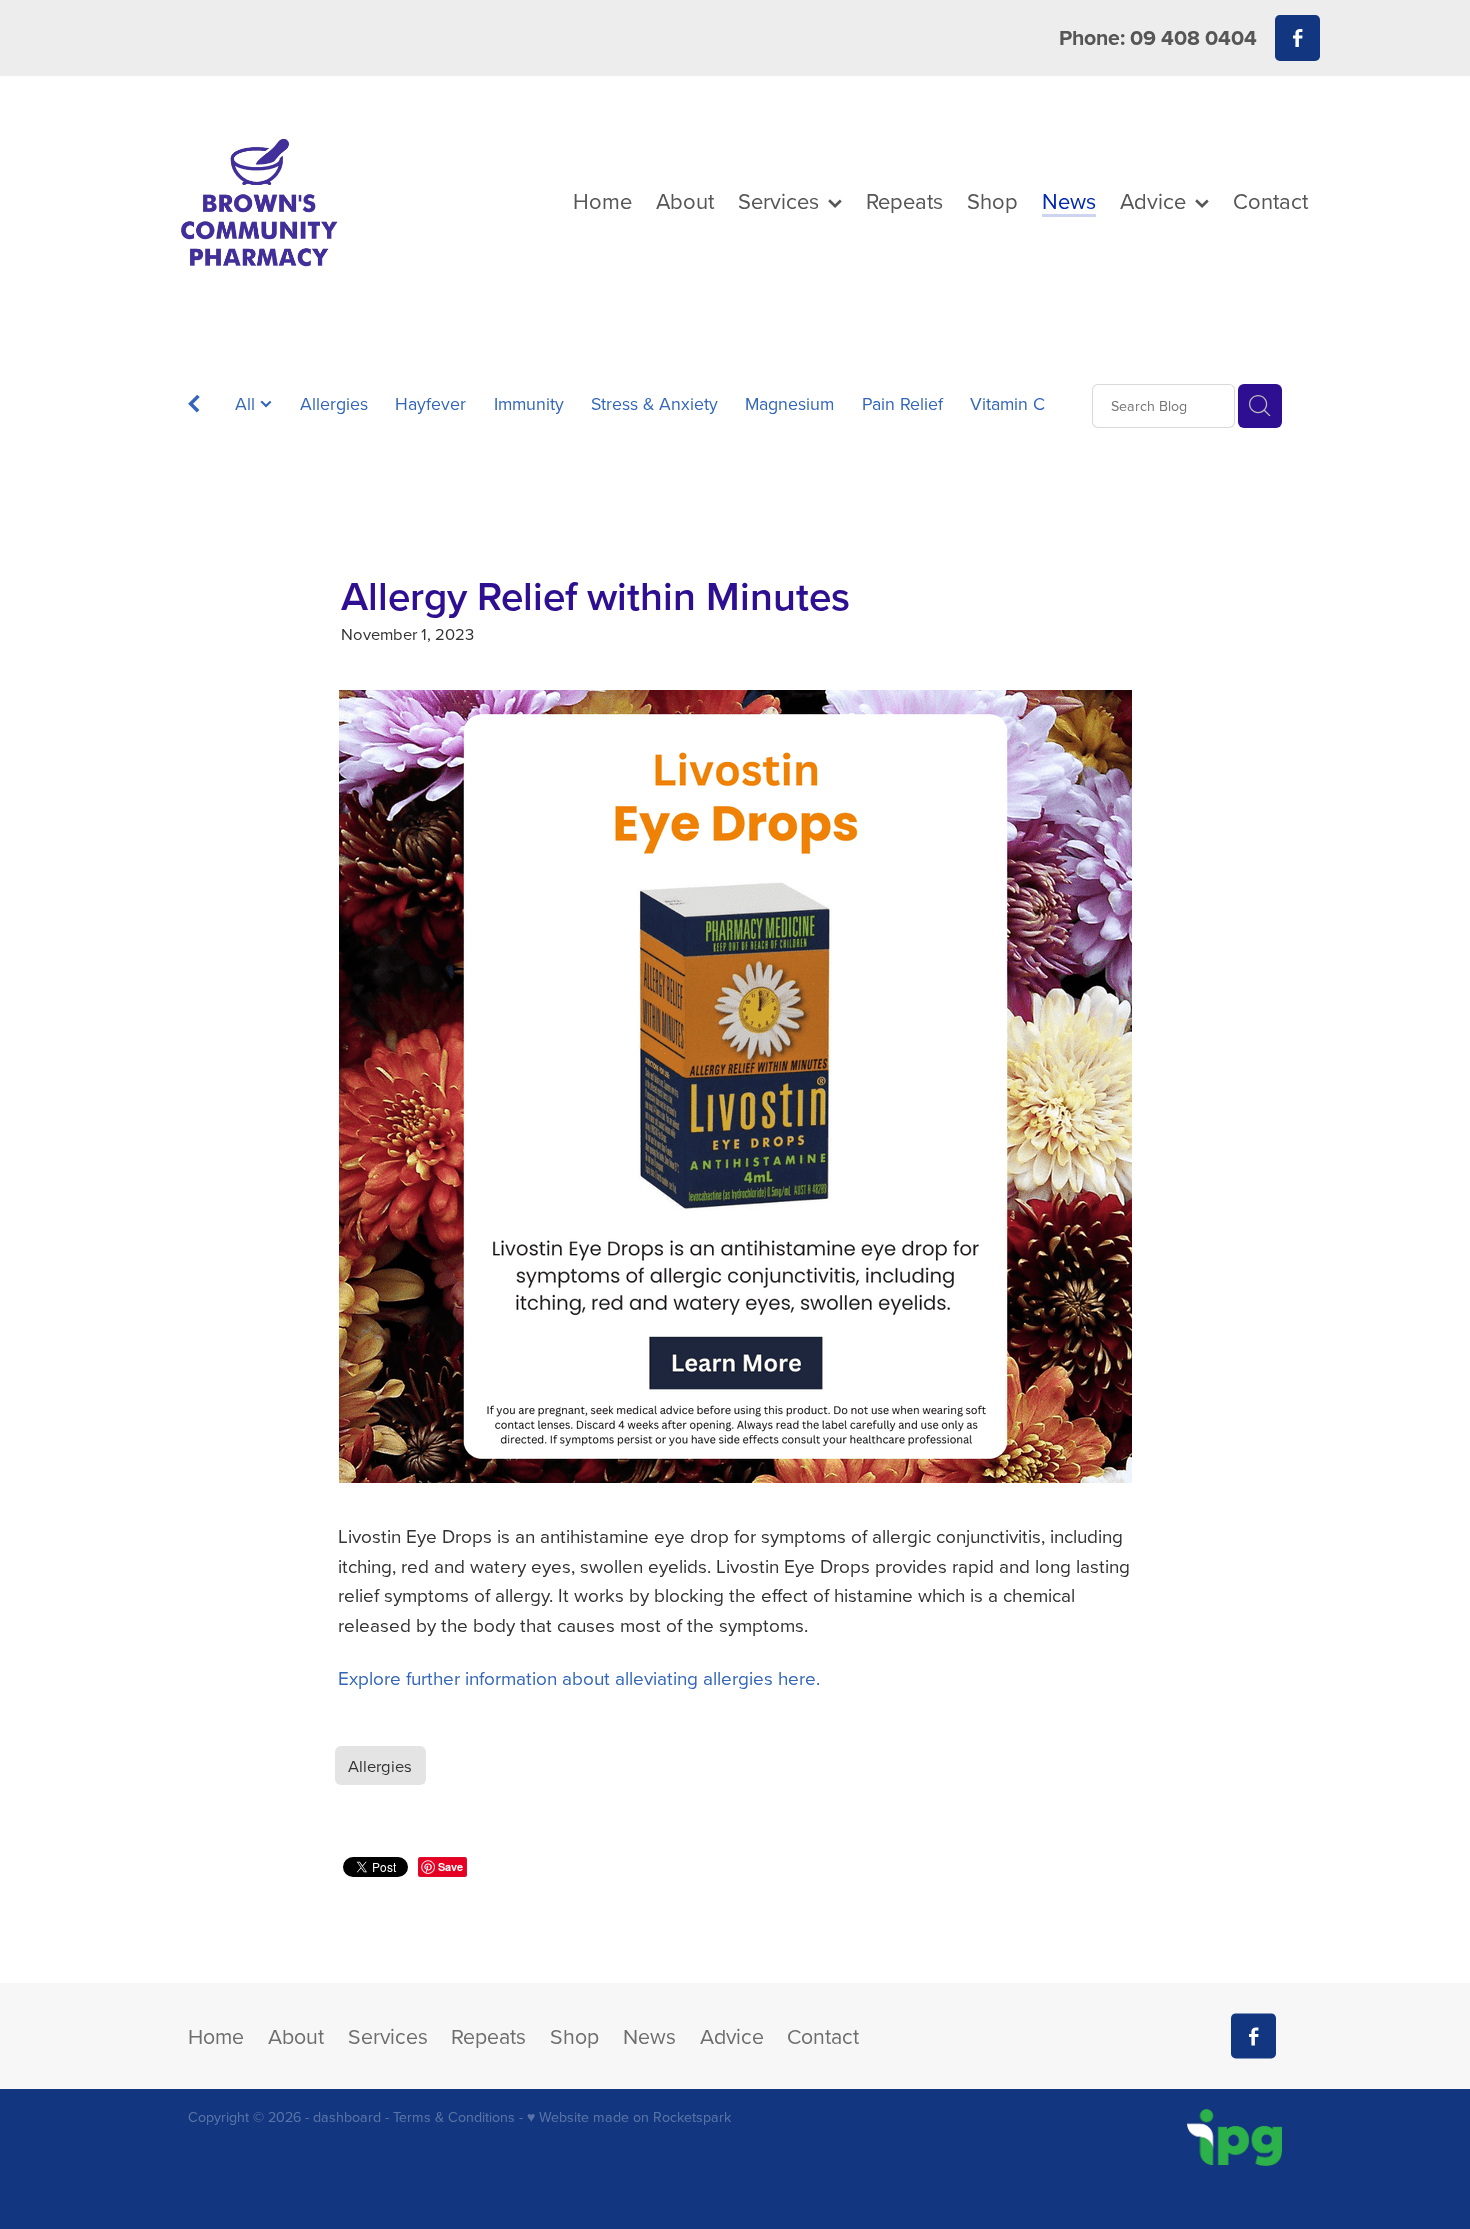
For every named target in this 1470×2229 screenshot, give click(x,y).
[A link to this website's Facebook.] (1297, 37)
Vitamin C (1007, 403)
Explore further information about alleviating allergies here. (579, 1677)
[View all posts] (194, 407)
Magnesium (789, 403)
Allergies (334, 403)
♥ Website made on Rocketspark (629, 2117)
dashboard (347, 2117)
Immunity (529, 403)
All (247, 403)
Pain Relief (902, 403)
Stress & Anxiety (654, 403)
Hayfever (430, 403)
